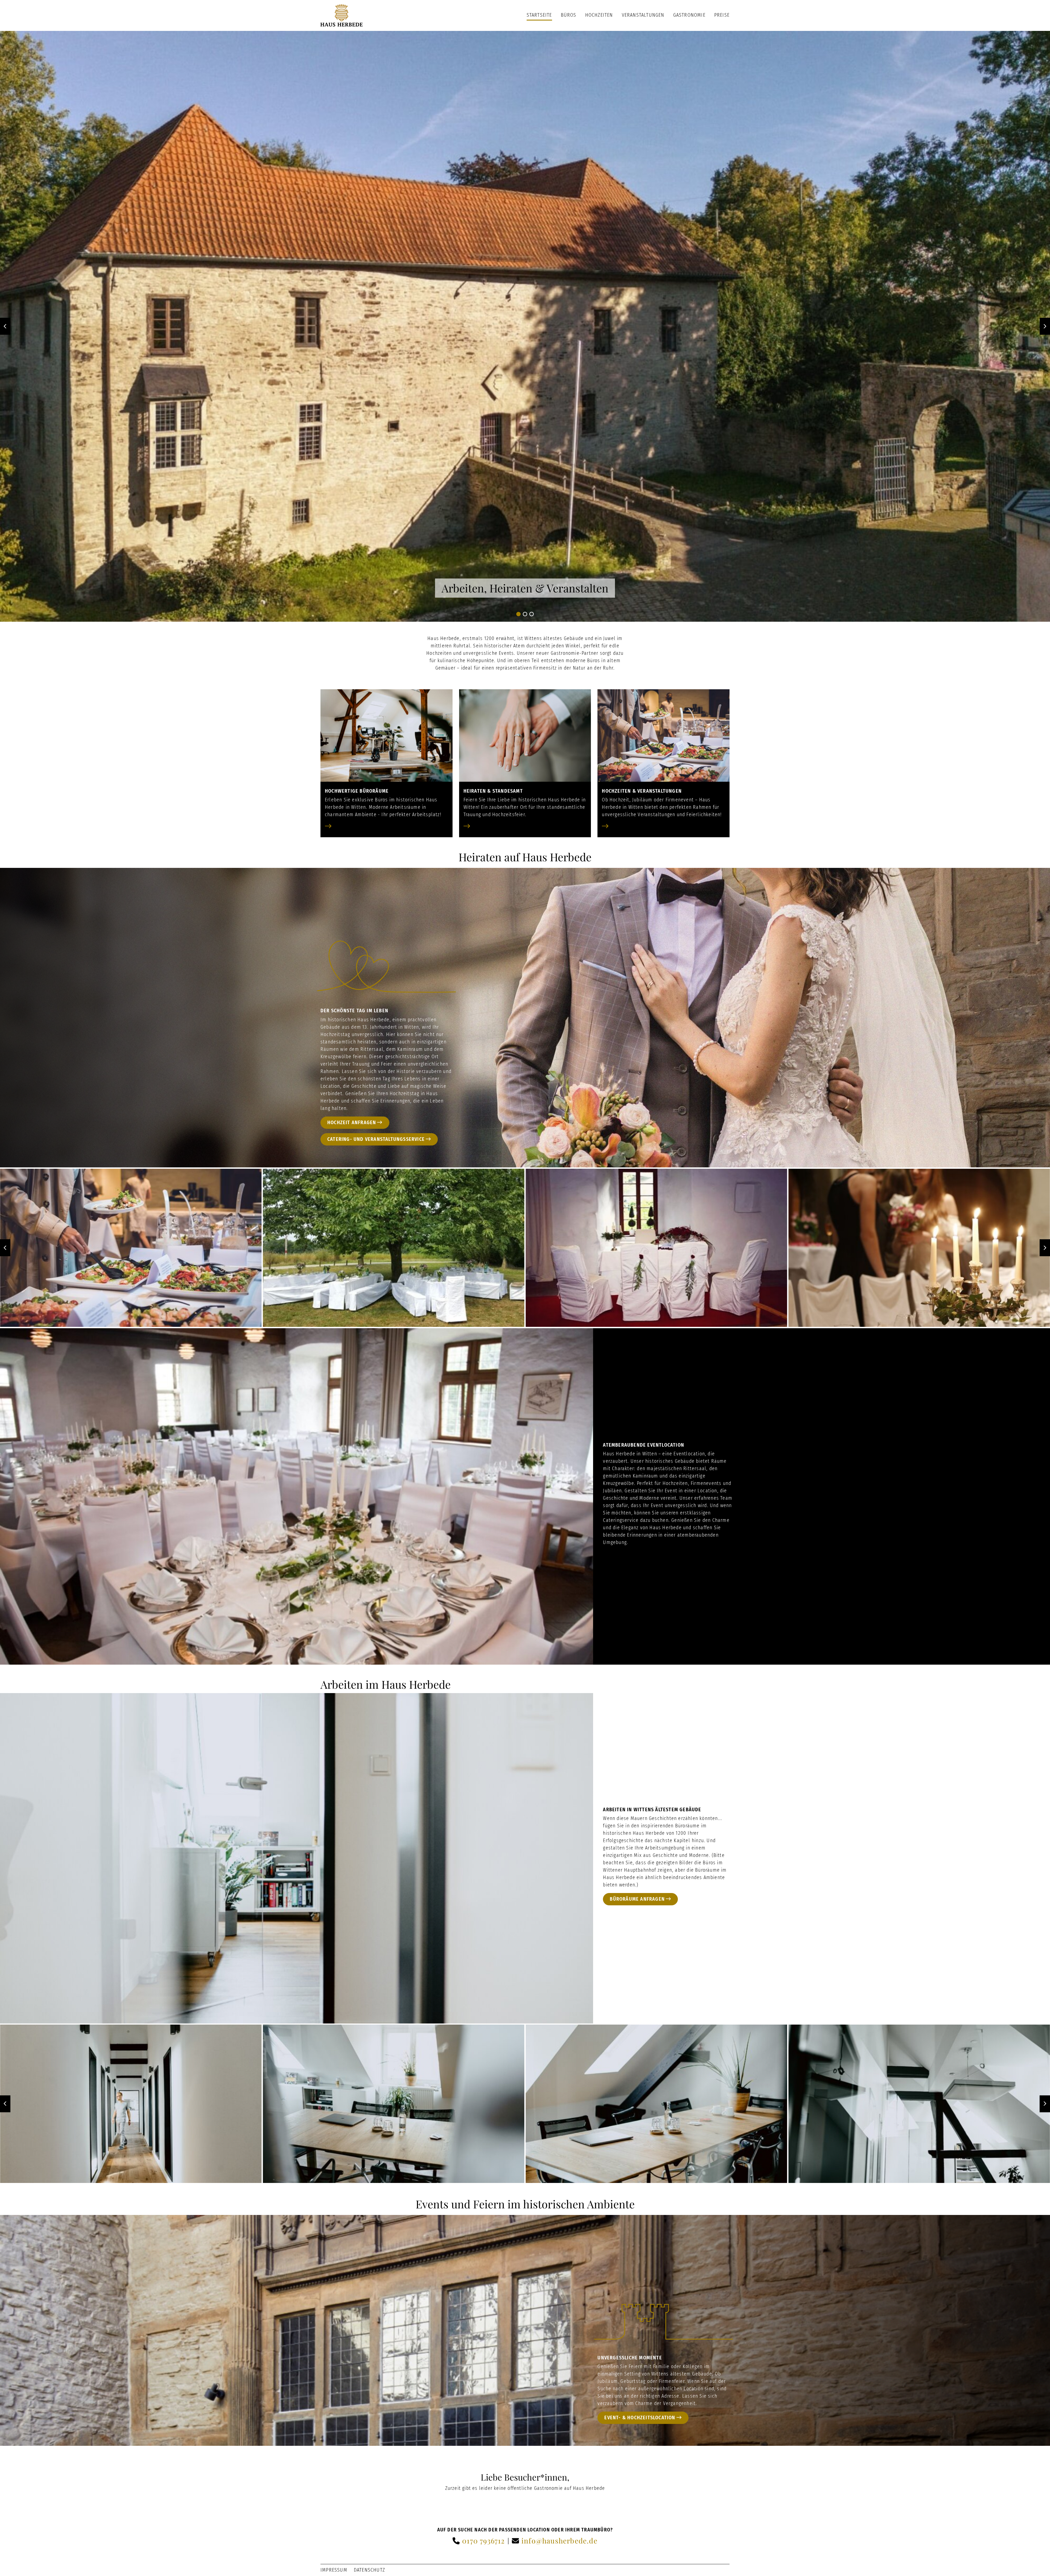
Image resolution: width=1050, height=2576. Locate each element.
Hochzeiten (599, 15)
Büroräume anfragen (637, 1899)
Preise (722, 15)
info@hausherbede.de (559, 2541)
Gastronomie (689, 15)
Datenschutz (369, 2570)
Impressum (334, 2570)
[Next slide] (1045, 326)
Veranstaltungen (643, 15)
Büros (569, 15)
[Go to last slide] (5, 326)
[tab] (518, 614)
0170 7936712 (483, 2541)
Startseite (539, 15)
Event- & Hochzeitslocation (640, 2418)
